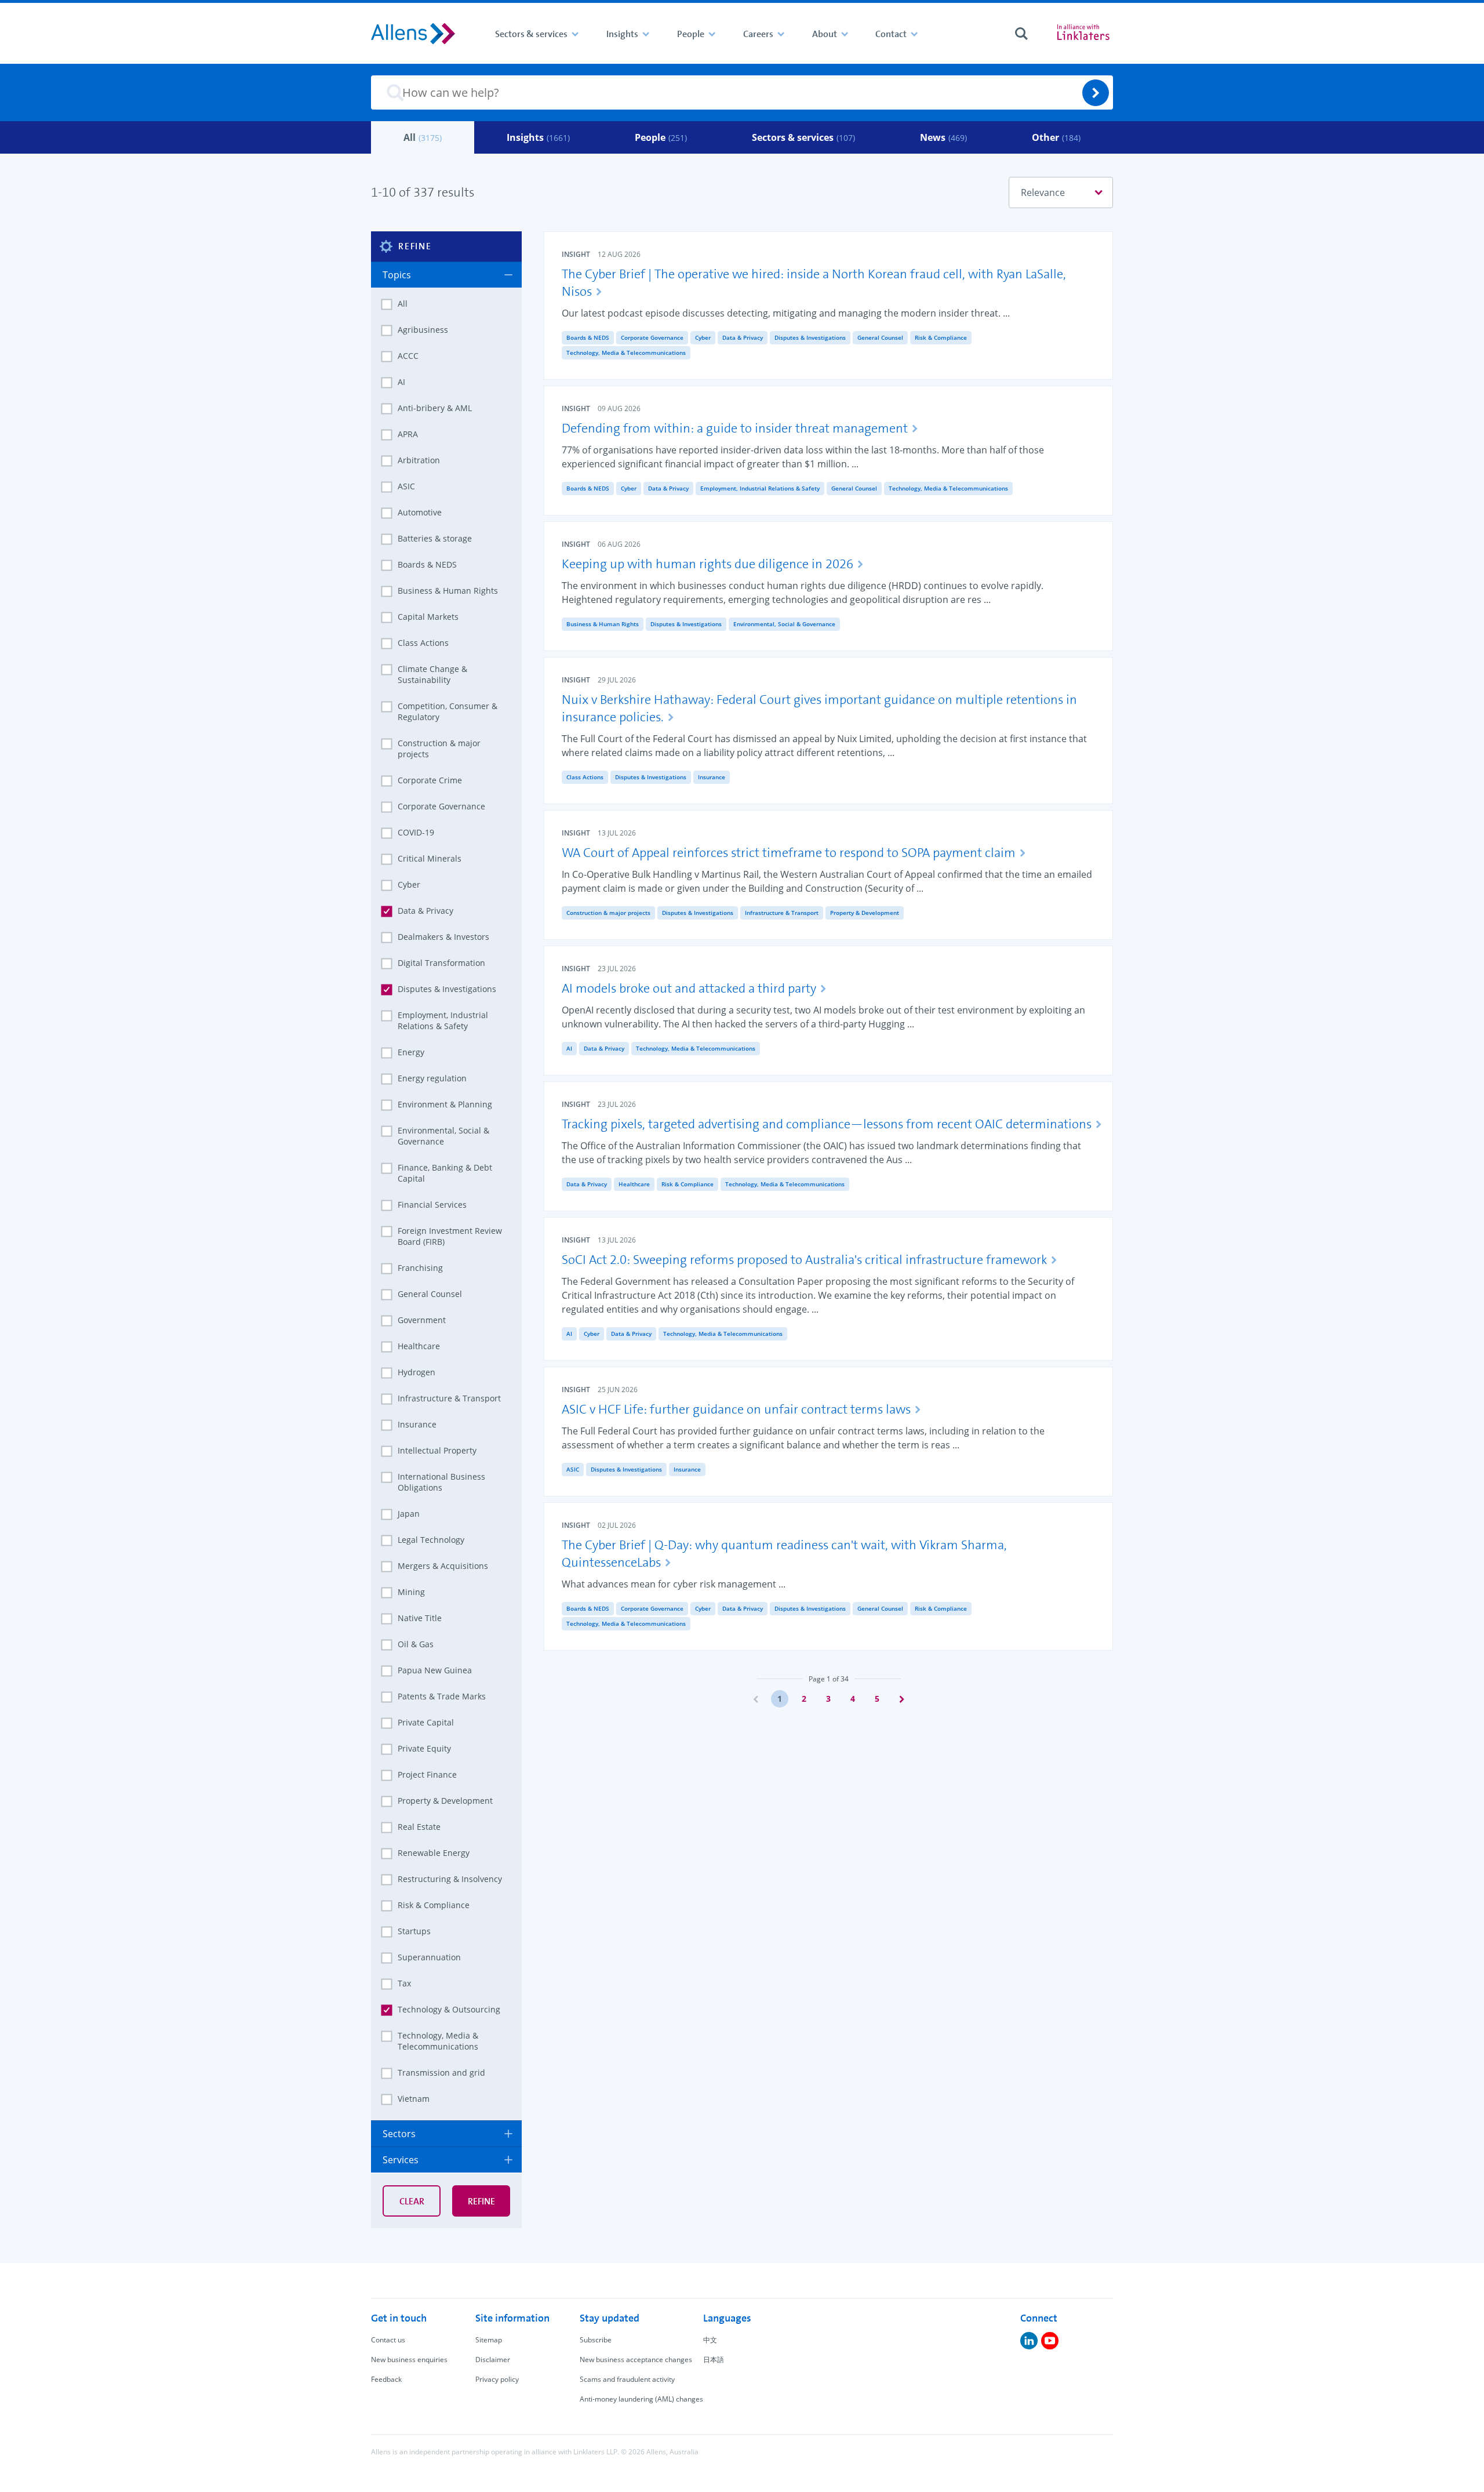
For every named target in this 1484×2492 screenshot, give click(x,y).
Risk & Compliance (941, 337)
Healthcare (634, 1184)
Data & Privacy (743, 337)
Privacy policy (497, 2379)
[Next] (901, 1699)
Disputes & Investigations (810, 337)
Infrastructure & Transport (782, 913)
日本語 (714, 2360)
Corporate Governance (652, 337)
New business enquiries (409, 2360)
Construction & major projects (608, 913)
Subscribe (596, 2340)
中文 (710, 2340)
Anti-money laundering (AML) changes (641, 2399)
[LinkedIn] (1029, 2341)
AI (569, 1048)
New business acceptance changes (636, 2360)
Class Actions (585, 777)
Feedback (386, 2379)
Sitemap (489, 2340)
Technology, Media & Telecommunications (626, 353)
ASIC (573, 1469)
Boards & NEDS (588, 337)
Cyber (703, 337)
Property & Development (865, 913)
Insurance (712, 777)
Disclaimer (493, 2360)
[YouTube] (1050, 2341)
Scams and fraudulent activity (627, 2379)
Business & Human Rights (603, 624)
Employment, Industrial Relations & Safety (760, 488)
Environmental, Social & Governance (784, 624)
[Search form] (1021, 34)
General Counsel (880, 337)
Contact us (388, 2340)
